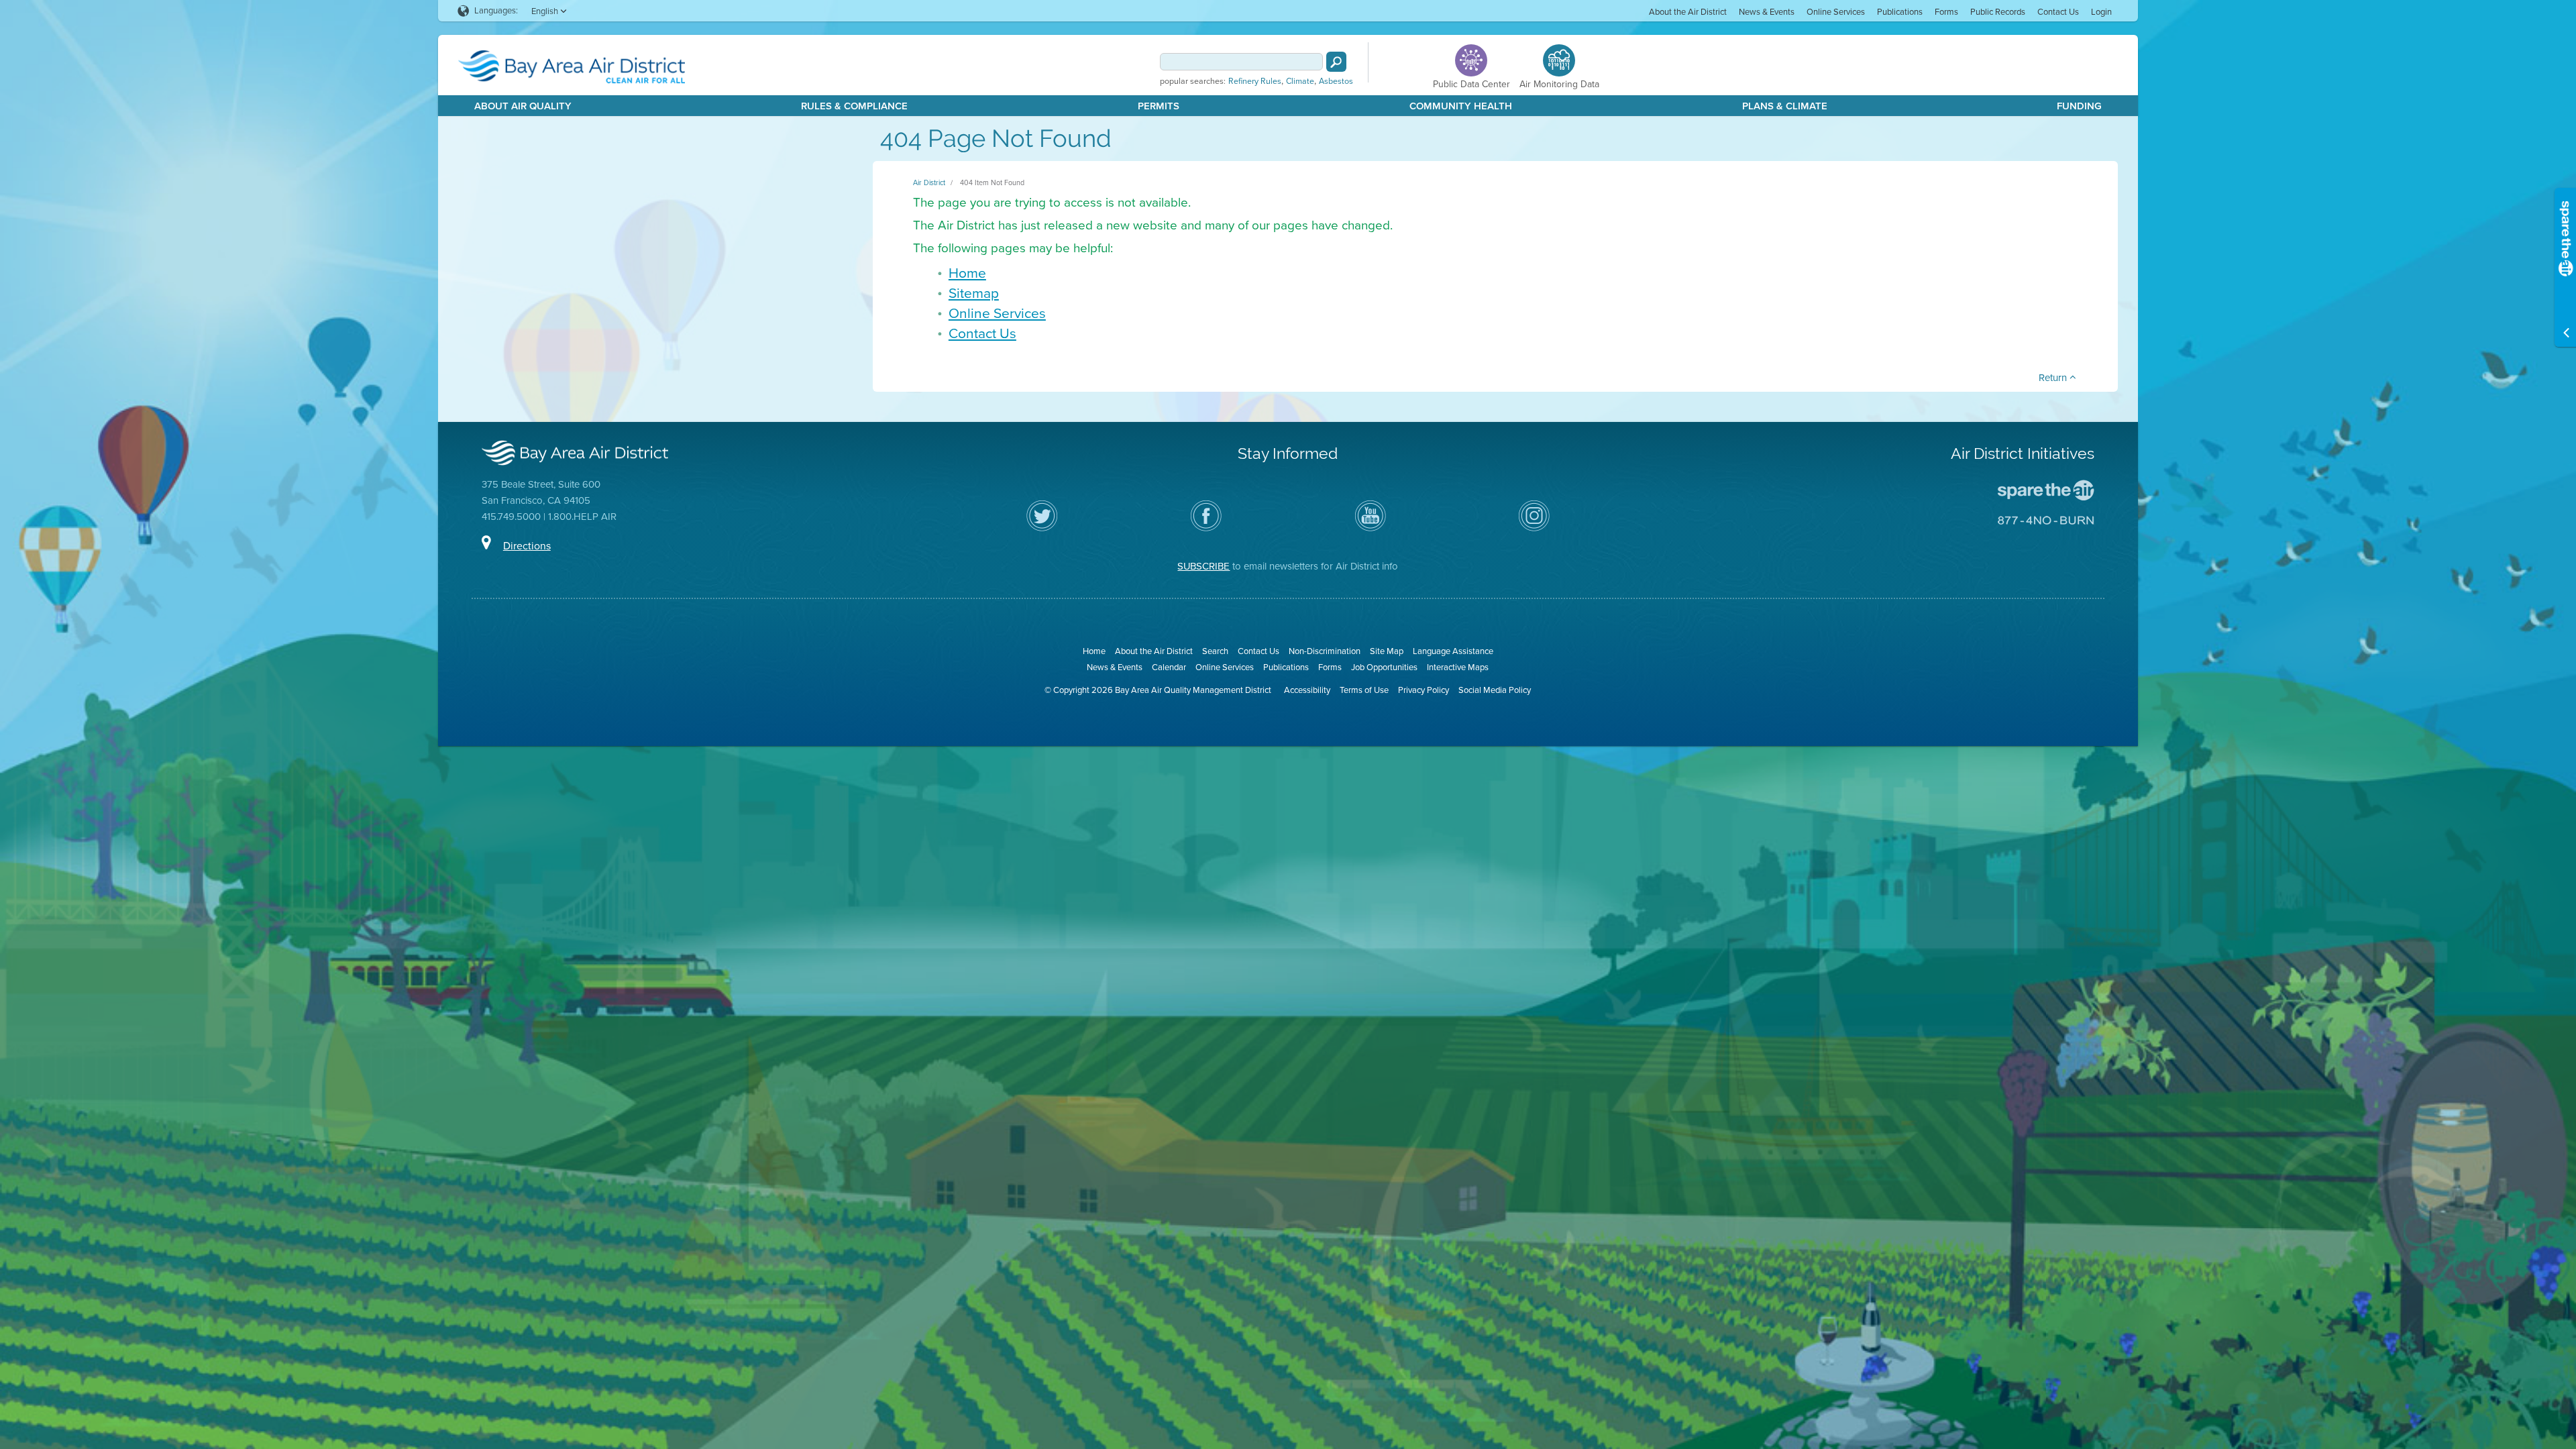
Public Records (1998, 12)
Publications (1900, 12)
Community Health (1461, 106)
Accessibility (1307, 690)
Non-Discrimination (1325, 651)
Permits (1159, 106)
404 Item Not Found (992, 182)
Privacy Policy (1424, 690)
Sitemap (974, 293)
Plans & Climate (1785, 106)
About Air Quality (523, 106)
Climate (1300, 81)
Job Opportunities (1384, 667)
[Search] (1336, 62)
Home (967, 273)
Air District (929, 182)
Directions (527, 546)
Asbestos (1336, 81)
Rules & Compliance (854, 106)
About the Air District (1688, 12)
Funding (2079, 106)
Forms (1946, 12)
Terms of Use (1364, 690)
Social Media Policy (1495, 690)
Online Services (1836, 12)
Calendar (1169, 667)
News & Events (1767, 12)
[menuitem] (1688, 11)
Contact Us (2058, 12)
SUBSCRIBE (1203, 566)
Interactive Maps (1458, 667)
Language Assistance (1453, 651)
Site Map (1387, 651)
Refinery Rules (1255, 81)
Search (1215, 651)
